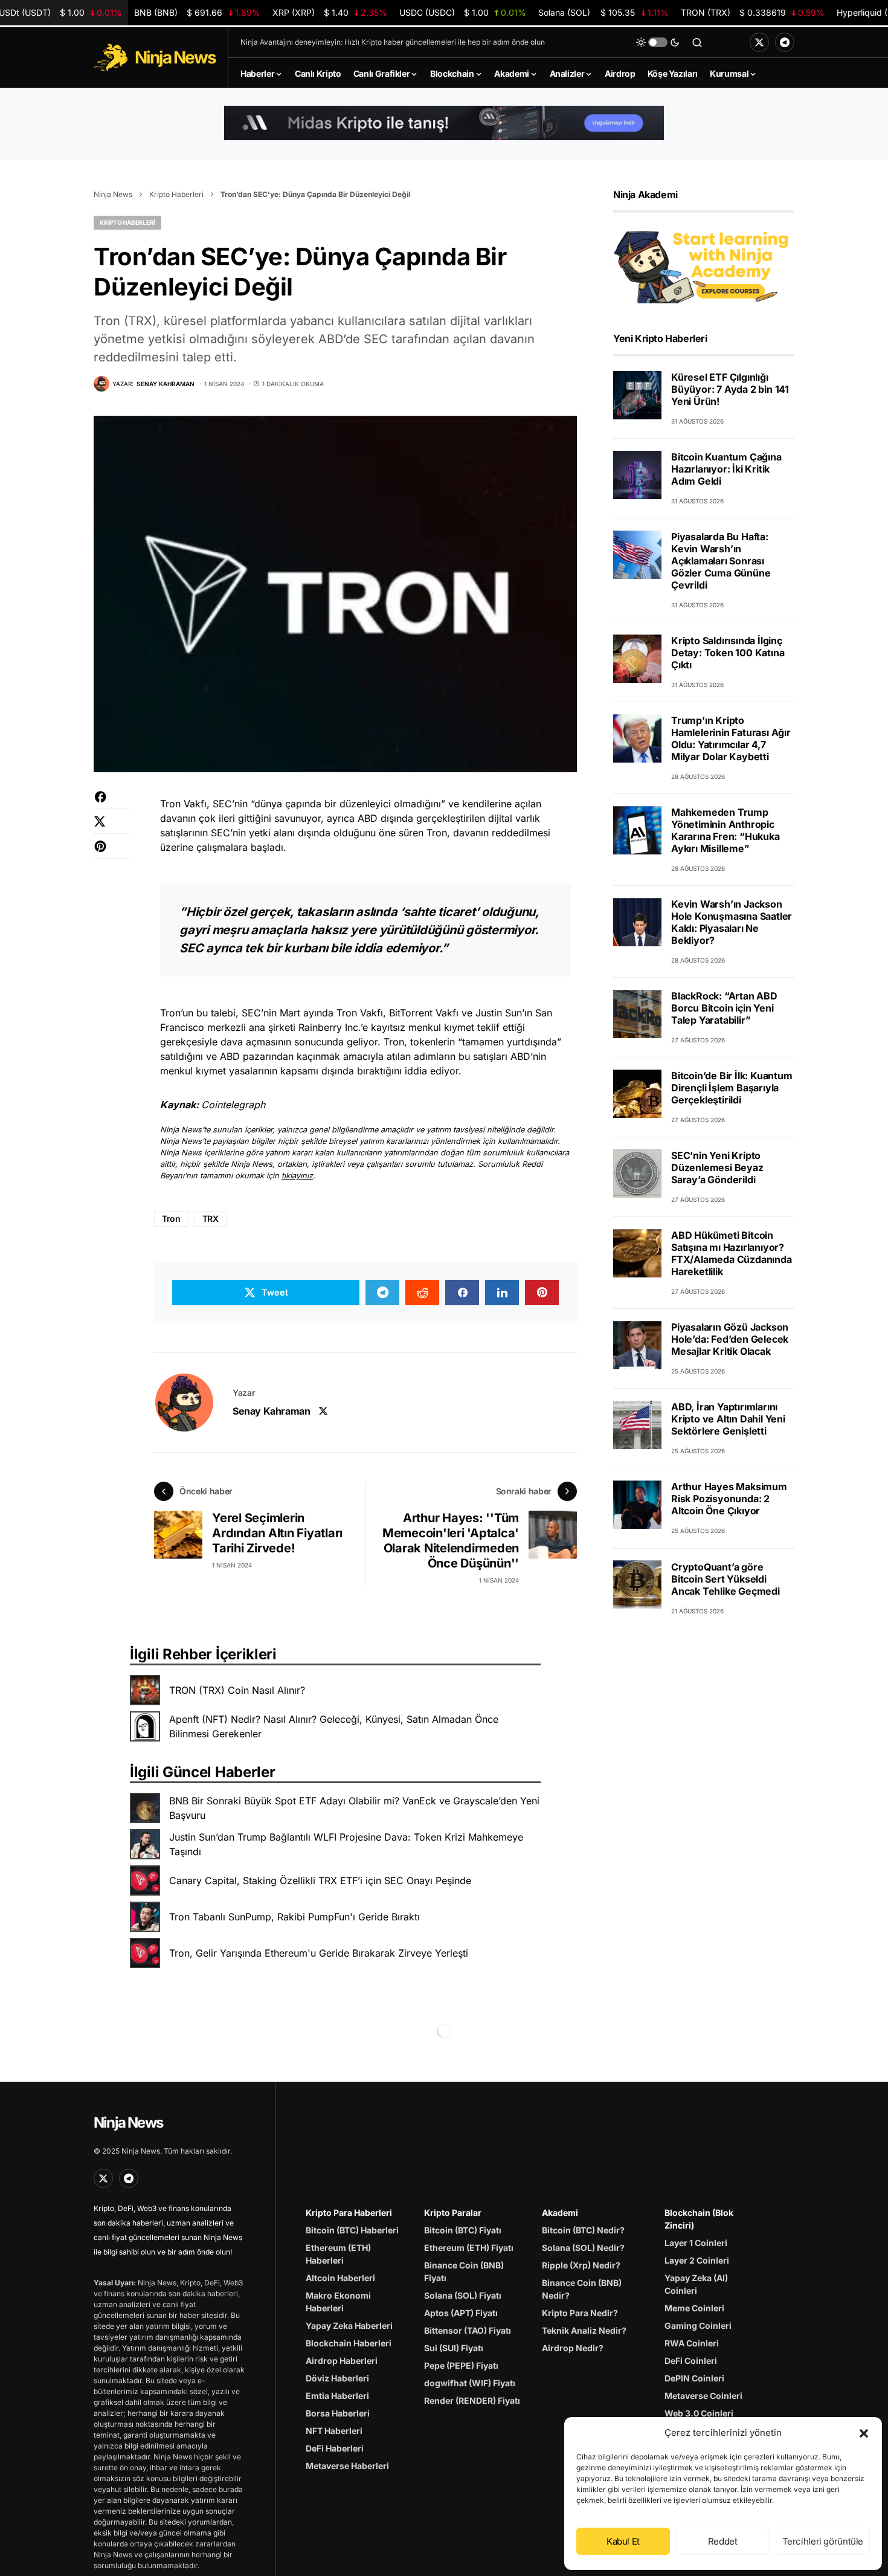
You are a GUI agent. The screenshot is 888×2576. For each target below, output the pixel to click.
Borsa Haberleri (338, 2413)
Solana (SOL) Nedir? (583, 2248)
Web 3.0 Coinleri (699, 2413)
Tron (171, 1219)
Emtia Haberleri (337, 2396)
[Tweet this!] (112, 828)
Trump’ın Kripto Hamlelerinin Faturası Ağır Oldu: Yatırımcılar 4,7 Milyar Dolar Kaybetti (731, 738)
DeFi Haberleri (335, 2448)
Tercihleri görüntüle (823, 2541)
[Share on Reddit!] (422, 1293)
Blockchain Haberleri (349, 2343)
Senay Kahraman (271, 1411)
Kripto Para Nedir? (580, 2313)
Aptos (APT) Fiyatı (461, 2313)
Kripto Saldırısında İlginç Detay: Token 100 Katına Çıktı (728, 653)
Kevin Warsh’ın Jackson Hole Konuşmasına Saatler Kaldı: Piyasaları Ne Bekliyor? (732, 922)
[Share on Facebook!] (112, 803)
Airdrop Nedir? (573, 2348)
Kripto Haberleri (176, 194)
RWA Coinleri (692, 2343)
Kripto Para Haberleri (349, 2213)
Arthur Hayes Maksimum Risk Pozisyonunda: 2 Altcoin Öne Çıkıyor (729, 1499)
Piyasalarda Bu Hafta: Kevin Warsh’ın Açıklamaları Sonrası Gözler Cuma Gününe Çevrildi (721, 561)
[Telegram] (785, 42)
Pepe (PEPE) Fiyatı (461, 2365)
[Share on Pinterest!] (112, 852)
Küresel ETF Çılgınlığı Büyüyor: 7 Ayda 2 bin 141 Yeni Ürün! (730, 389)
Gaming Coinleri (698, 2326)
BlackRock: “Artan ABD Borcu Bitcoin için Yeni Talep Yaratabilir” (724, 1008)
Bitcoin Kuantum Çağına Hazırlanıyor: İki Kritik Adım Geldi (726, 469)
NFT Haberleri (334, 2431)
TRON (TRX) (753, 12)
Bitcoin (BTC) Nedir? (583, 2230)
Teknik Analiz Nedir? (584, 2330)
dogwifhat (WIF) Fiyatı (470, 2383)
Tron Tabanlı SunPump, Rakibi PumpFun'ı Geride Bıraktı (294, 1917)
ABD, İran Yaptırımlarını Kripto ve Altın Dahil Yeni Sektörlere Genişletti (728, 1419)
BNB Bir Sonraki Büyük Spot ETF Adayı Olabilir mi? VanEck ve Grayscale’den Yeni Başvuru (354, 1808)
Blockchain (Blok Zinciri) (699, 2219)
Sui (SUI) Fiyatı (454, 2348)
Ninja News (113, 194)
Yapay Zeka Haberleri (349, 2326)
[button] (864, 2433)
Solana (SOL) (603, 12)
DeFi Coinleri (691, 2361)
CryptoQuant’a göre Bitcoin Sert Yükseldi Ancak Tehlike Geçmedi (726, 1578)
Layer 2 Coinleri (697, 2260)
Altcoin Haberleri (340, 2278)
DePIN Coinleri (694, 2378)
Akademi (560, 2213)
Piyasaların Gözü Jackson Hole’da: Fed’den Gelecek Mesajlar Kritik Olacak (730, 1339)
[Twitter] (759, 42)
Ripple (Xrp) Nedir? (581, 2265)
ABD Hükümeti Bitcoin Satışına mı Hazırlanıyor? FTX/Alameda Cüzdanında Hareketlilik (732, 1253)
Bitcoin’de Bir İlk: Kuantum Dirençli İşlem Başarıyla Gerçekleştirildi (732, 1088)
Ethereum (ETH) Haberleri (338, 2254)
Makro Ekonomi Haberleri (338, 2302)
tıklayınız (297, 1176)
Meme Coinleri (694, 2308)
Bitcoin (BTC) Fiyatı (463, 2230)
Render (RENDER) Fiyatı (472, 2400)
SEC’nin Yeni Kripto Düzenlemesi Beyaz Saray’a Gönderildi (717, 1167)
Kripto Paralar (453, 2213)
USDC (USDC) (463, 12)
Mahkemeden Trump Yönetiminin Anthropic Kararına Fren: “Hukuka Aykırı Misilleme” (726, 830)
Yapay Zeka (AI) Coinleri (696, 2284)
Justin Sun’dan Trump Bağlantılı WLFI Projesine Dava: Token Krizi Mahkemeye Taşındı (346, 1844)
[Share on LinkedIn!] (502, 1293)
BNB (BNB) (197, 12)
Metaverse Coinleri (703, 2396)
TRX (211, 1219)
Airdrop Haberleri (342, 2361)
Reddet (723, 2541)
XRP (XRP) (330, 12)
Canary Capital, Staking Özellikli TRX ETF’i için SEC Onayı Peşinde (320, 1880)
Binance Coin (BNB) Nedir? (582, 2289)
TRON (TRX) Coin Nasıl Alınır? (237, 1690)
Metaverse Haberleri (347, 2466)
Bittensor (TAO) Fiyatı (468, 2330)
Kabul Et (623, 2541)
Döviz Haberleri (337, 2378)
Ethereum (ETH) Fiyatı (469, 2248)
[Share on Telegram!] (382, 1293)
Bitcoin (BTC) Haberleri (352, 2230)
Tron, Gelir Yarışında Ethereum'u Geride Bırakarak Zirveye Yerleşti (319, 1953)
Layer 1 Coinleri (696, 2243)
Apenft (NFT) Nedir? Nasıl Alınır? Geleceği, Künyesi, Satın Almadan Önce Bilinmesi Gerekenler (334, 1726)
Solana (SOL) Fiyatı (463, 2295)
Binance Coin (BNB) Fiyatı (464, 2271)
